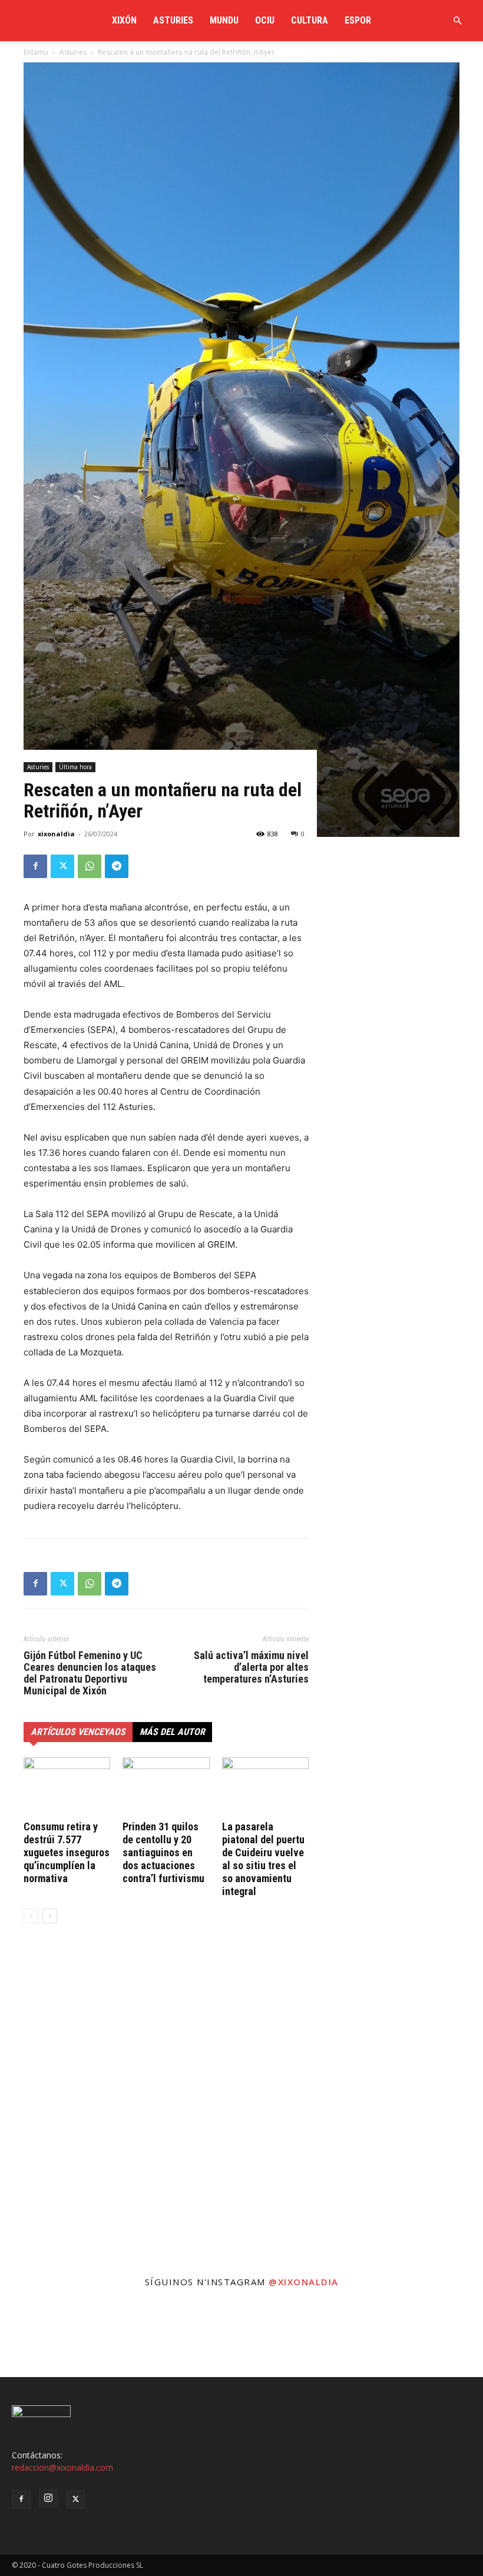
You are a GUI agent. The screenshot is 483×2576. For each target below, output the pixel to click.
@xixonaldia (304, 2282)
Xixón (124, 20)
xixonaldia (56, 834)
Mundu (224, 20)
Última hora (75, 767)
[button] (457, 21)
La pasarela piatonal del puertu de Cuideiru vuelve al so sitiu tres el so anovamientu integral (263, 1859)
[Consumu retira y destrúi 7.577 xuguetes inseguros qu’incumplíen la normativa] (67, 1787)
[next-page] (50, 1916)
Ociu (265, 20)
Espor (358, 20)
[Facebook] (35, 866)
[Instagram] (48, 2498)
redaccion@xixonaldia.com (62, 2467)
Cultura (310, 20)
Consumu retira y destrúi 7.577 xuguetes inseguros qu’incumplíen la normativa (67, 1852)
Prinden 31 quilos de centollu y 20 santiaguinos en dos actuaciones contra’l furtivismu (163, 1852)
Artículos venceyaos (78, 1732)
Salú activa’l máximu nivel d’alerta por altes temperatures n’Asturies (251, 1667)
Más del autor (172, 1732)
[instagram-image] (40, 2337)
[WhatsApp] (90, 866)
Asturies (173, 20)
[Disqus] (166, 2111)
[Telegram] (117, 866)
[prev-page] (31, 1916)
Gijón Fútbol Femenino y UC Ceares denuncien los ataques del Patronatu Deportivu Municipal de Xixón (90, 1673)
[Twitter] (62, 866)
